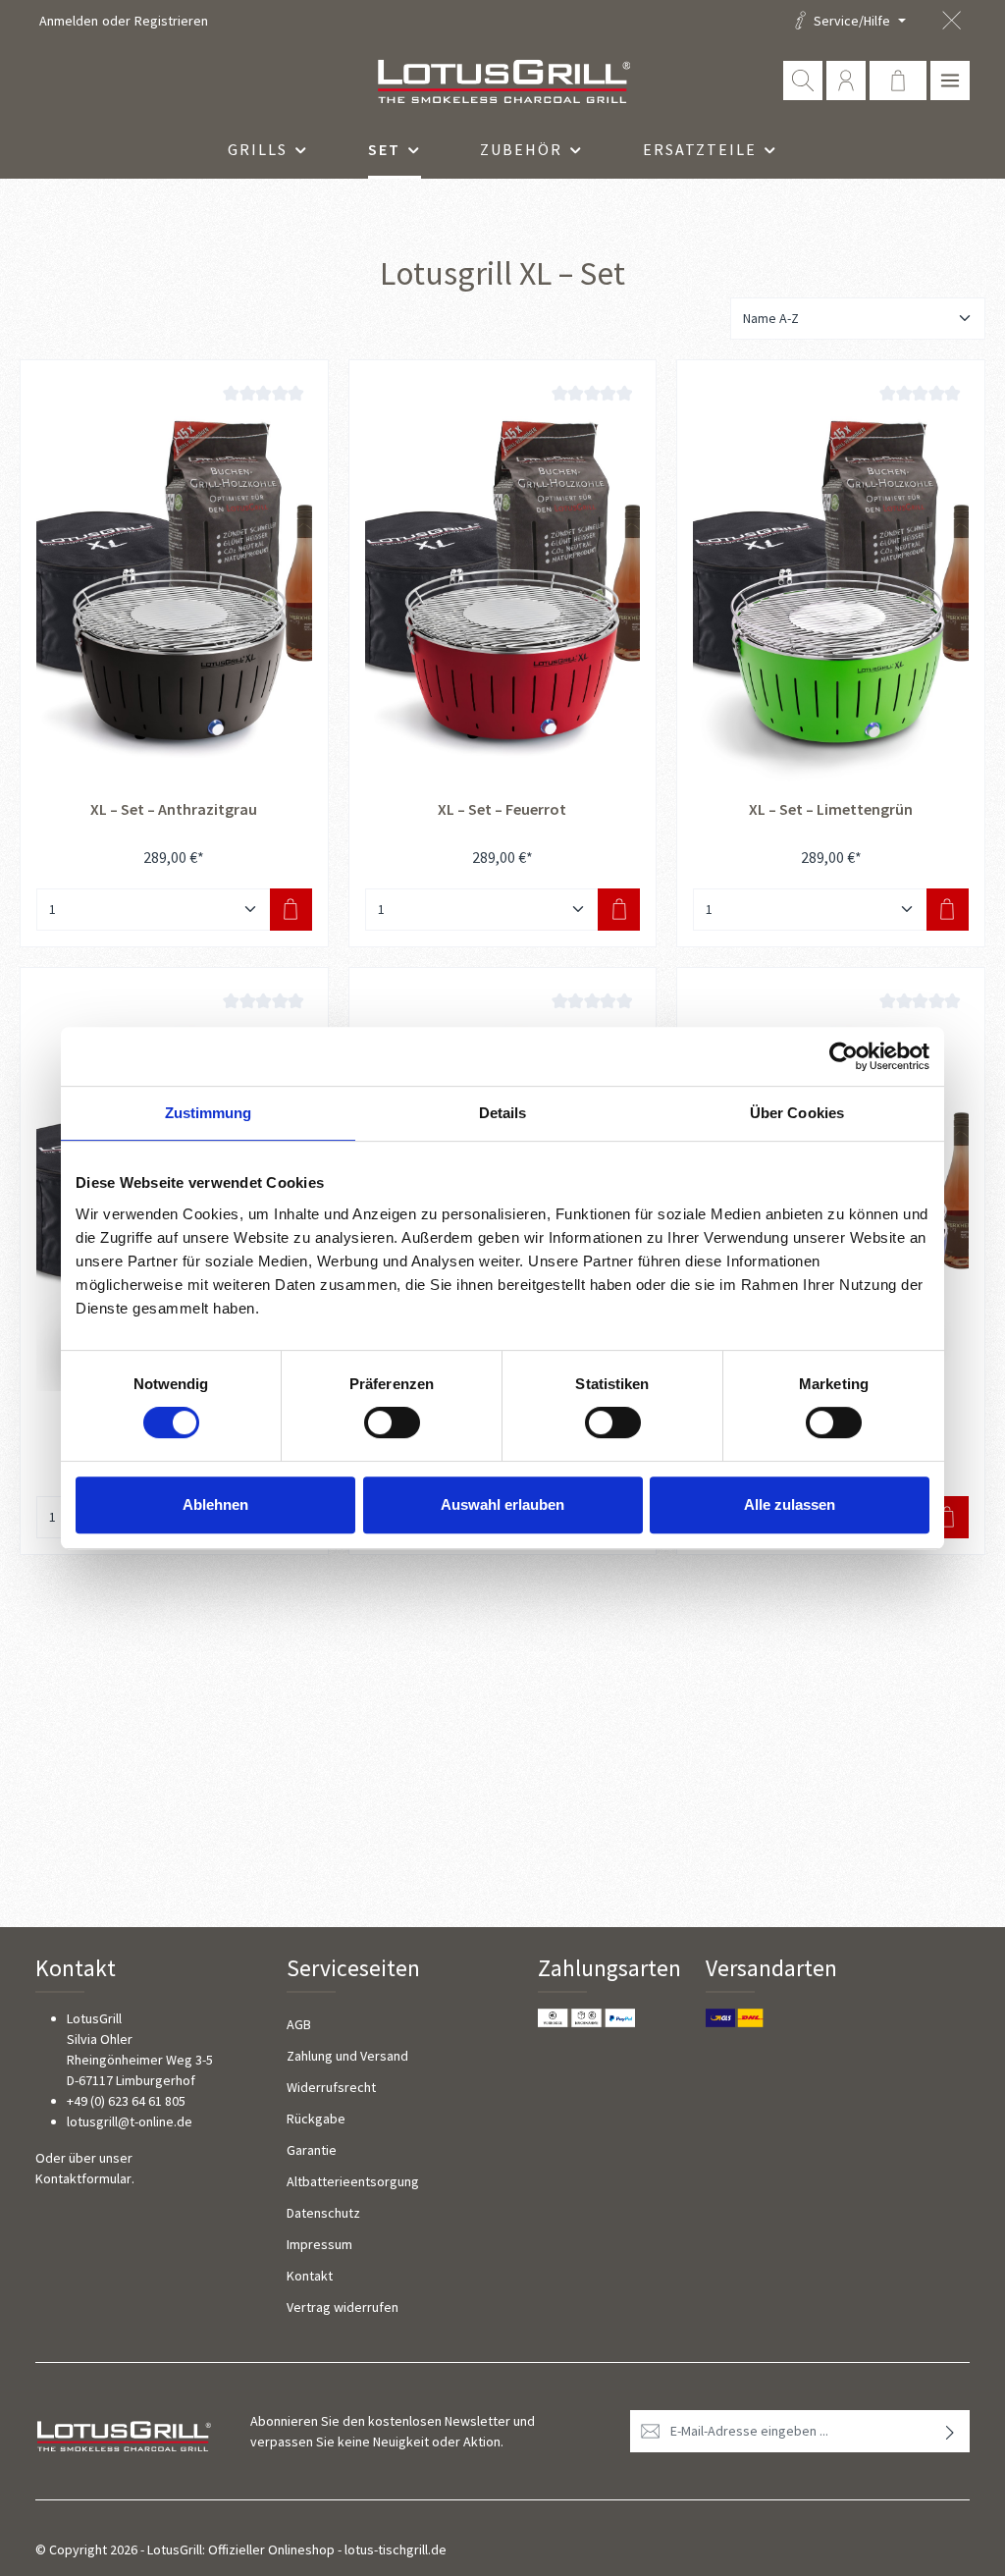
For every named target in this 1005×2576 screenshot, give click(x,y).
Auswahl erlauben (502, 1504)
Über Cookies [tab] (797, 1113)
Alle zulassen (790, 1504)
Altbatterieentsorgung (353, 2181)
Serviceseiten (353, 1968)
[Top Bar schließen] (952, 21)
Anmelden (69, 21)
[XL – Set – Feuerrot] (503, 580)
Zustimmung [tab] (209, 1113)
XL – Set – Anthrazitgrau (174, 809)
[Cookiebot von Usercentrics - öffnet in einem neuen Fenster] (844, 1056)
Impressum (319, 2244)
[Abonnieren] (951, 2431)
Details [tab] (503, 1113)
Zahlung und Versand (347, 2056)
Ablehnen (215, 1504)
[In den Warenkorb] (291, 910)
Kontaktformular (83, 2178)
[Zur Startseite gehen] (502, 80)
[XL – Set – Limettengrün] (831, 580)
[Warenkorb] (898, 80)
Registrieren (171, 21)
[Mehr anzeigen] (950, 80)
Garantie (312, 2150)
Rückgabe (316, 2119)
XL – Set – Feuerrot (502, 809)
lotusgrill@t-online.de (130, 2121)
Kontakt (310, 2276)
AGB (299, 2024)
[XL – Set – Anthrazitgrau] (174, 580)
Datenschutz (323, 2213)
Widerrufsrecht (331, 2087)
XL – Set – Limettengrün (831, 809)
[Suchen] (803, 80)
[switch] (392, 1422)
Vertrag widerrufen (343, 2307)
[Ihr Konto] (846, 80)
